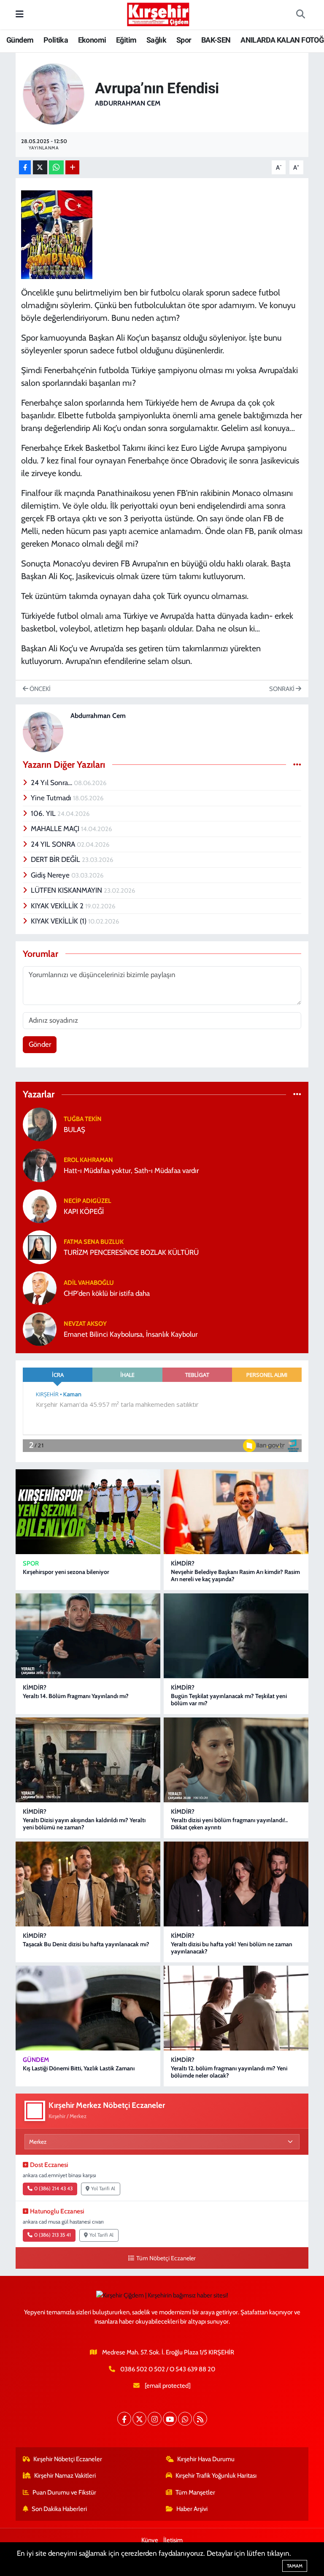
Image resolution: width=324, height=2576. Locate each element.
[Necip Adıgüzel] (40, 1205)
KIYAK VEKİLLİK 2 (58, 906)
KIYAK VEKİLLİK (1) (59, 921)
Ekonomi (92, 40)
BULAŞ (74, 1130)
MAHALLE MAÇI (56, 829)
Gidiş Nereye (51, 875)
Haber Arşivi (192, 2509)
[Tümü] (297, 1094)
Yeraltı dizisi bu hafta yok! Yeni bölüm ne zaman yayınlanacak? (232, 1948)
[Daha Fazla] (72, 167)
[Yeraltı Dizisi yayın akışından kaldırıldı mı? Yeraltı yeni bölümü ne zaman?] (88, 1760)
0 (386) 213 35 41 (53, 2235)
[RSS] (200, 2419)
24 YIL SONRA (54, 844)
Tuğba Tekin (83, 1119)
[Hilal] (57, 234)
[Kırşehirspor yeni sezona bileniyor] (88, 1512)
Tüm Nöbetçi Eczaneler (166, 2258)
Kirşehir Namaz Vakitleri (65, 2476)
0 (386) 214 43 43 (53, 2189)
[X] (139, 2419)
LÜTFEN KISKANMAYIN (67, 890)
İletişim (173, 2540)
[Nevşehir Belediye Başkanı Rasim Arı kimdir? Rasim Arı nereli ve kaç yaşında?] (236, 1512)
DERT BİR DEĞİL (56, 859)
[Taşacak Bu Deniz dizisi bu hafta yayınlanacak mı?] (88, 1884)
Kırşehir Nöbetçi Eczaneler (68, 2459)
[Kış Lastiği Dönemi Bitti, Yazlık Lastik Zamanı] (88, 2008)
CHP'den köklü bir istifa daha (107, 1293)
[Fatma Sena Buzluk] (40, 1246)
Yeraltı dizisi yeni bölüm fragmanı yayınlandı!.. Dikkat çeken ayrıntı (229, 1824)
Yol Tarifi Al (103, 2189)
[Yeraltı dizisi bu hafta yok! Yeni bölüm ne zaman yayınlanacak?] (236, 1884)
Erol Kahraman (88, 1160)
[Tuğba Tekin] (40, 1124)
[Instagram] (155, 2419)
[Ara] (300, 15)
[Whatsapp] (185, 2419)
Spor (184, 40)
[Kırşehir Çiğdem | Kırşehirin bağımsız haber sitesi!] (158, 13)
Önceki (39, 689)
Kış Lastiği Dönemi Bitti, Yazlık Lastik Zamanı (79, 2068)
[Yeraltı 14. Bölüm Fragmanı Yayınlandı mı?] (88, 1636)
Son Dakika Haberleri (59, 2509)
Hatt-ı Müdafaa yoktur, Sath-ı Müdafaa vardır (131, 1170)
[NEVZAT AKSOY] (40, 1328)
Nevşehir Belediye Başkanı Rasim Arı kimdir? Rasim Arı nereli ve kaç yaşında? (235, 1575)
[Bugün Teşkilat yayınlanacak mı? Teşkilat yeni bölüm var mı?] (236, 1636)
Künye (150, 2540)
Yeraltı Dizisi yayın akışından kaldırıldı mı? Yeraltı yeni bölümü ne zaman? (84, 1824)
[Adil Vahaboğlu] (40, 1287)
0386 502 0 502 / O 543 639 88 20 (168, 2369)
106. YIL (44, 813)
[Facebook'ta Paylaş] (25, 167)
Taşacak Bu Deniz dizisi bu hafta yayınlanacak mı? (86, 1944)
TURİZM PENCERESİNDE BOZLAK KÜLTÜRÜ (131, 1252)
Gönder (40, 1044)
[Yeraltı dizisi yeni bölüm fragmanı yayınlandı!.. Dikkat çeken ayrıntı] (236, 1760)
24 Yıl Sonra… (52, 783)
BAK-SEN (216, 40)
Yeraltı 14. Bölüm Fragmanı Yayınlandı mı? (76, 1696)
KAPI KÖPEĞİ (84, 1211)
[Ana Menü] (20, 14)
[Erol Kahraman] (40, 1165)
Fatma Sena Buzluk (94, 1242)
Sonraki (282, 689)
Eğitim (126, 40)
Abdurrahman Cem (128, 103)
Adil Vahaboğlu (89, 1283)
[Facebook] (124, 2419)
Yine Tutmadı (52, 798)
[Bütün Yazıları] (297, 764)
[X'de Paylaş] (40, 167)
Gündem (20, 40)
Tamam (295, 2566)
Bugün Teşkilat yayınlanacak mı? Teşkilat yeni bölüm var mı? (229, 1700)
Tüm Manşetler (195, 2492)
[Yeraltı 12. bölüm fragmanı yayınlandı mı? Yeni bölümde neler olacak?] (236, 2008)
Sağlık (156, 40)
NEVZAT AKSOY (85, 1324)
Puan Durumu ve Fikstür (64, 2492)
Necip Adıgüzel (87, 1201)
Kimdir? (183, 1563)
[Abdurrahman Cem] (54, 93)
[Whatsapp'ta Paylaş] (56, 167)
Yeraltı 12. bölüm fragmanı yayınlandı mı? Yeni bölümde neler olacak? (229, 2072)
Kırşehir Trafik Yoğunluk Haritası (216, 2476)
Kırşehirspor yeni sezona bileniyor (66, 1572)
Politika (56, 40)
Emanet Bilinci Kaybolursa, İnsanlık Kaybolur (131, 1334)
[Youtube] (170, 2419)
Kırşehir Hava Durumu (206, 2459)
